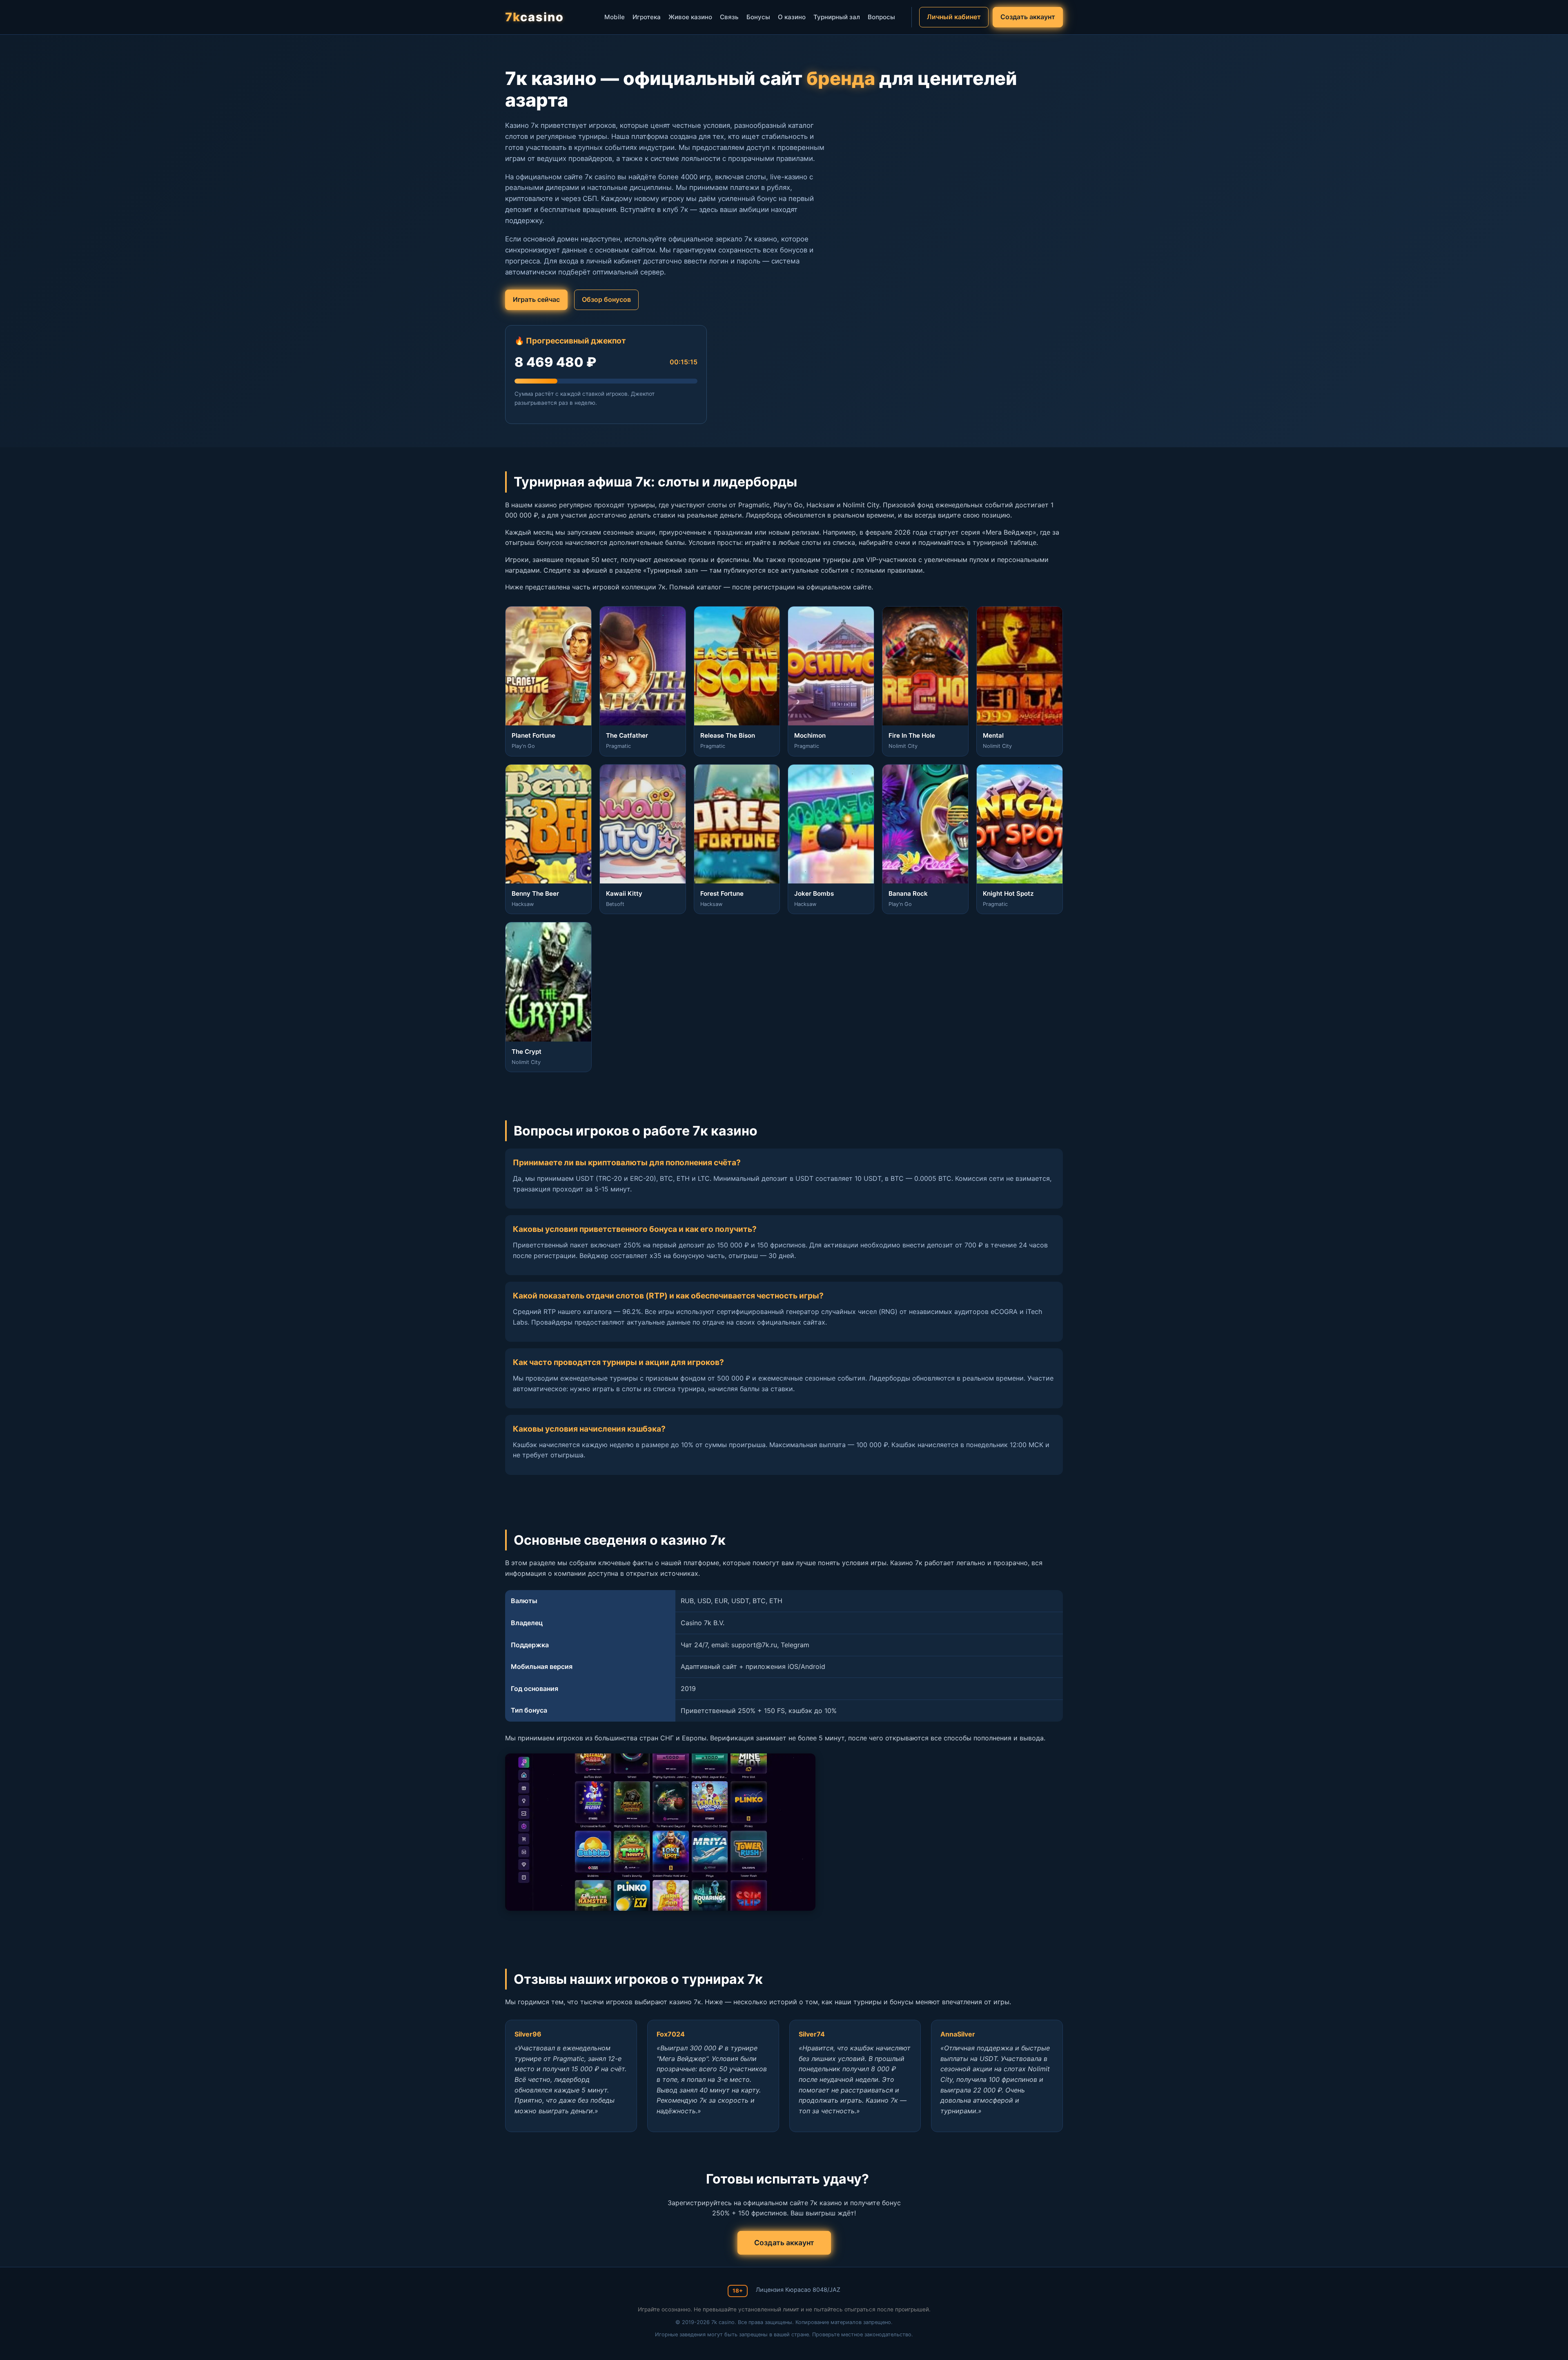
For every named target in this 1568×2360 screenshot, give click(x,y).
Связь (729, 17)
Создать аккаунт (1028, 17)
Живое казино (690, 17)
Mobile (615, 17)
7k (535, 17)
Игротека (647, 17)
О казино (792, 17)
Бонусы (758, 17)
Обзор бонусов (606, 299)
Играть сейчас (536, 299)
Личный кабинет (954, 17)
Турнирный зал (837, 17)
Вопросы (881, 17)
